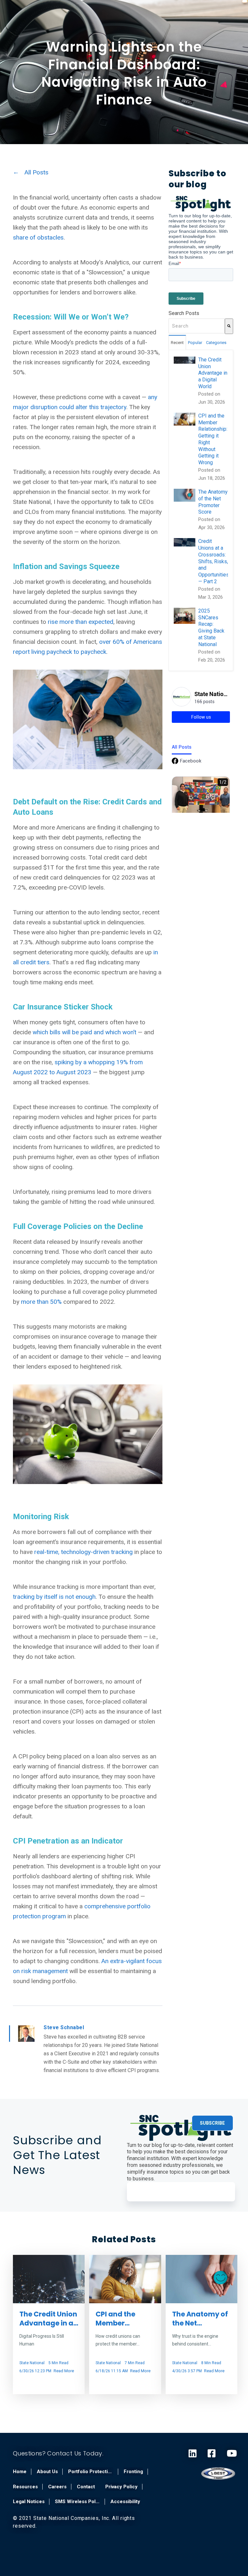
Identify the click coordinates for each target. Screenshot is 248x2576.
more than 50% (41, 1302)
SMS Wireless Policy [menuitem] (77, 2502)
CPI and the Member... (115, 2318)
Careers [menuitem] (57, 2487)
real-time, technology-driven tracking (83, 1552)
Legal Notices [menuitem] (29, 2502)
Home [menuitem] (20, 2472)
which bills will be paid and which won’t (84, 1032)
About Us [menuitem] (47, 2472)
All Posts (36, 172)
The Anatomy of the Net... (200, 2318)
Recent (177, 343)
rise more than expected (80, 622)
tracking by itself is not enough (54, 1597)
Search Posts (184, 313)
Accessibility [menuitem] (125, 2502)
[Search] (229, 326)
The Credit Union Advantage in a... (49, 2318)
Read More (64, 2371)
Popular (195, 343)
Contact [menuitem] (86, 2487)
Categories (216, 343)
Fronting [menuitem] (133, 2472)
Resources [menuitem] (25, 2487)
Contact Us (65, 2453)
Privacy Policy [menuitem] (121, 2487)
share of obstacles (38, 237)
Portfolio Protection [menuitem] (91, 2472)
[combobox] (197, 326)
